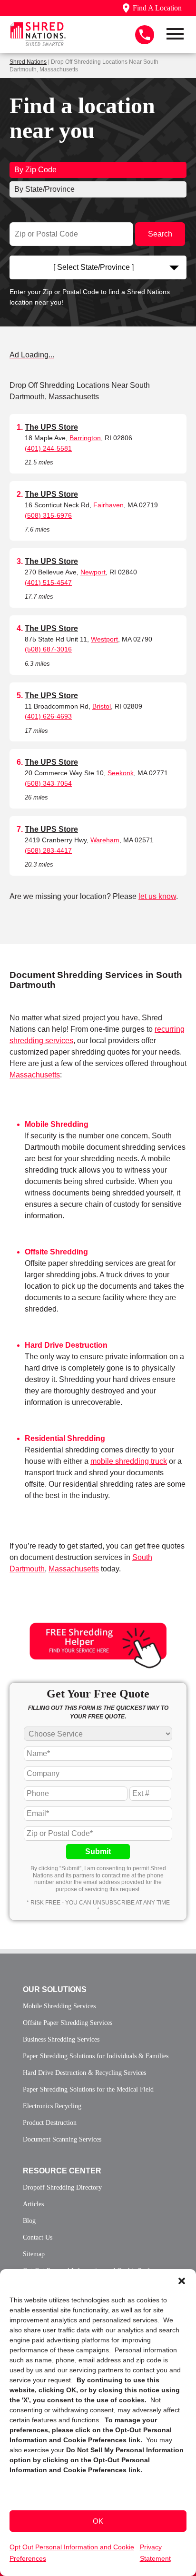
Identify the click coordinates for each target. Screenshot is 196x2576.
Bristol (102, 706)
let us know (157, 896)
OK (98, 2521)
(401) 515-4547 (48, 582)
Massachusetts (35, 1075)
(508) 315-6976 (48, 515)
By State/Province (44, 189)
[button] (182, 2281)
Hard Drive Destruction (66, 1345)
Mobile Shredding (57, 1124)
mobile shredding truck (129, 1461)
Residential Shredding (65, 1438)
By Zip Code (35, 170)
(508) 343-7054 (48, 783)
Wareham (105, 840)
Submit (98, 1851)
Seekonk (121, 773)
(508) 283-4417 (48, 850)
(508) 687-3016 (48, 649)
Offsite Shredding (56, 1252)
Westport (104, 639)
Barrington (85, 438)
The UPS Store (51, 427)
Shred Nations (28, 62)
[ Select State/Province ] (93, 267)
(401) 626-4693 (48, 716)
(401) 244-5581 (48, 448)
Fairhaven (108, 505)
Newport (93, 572)
